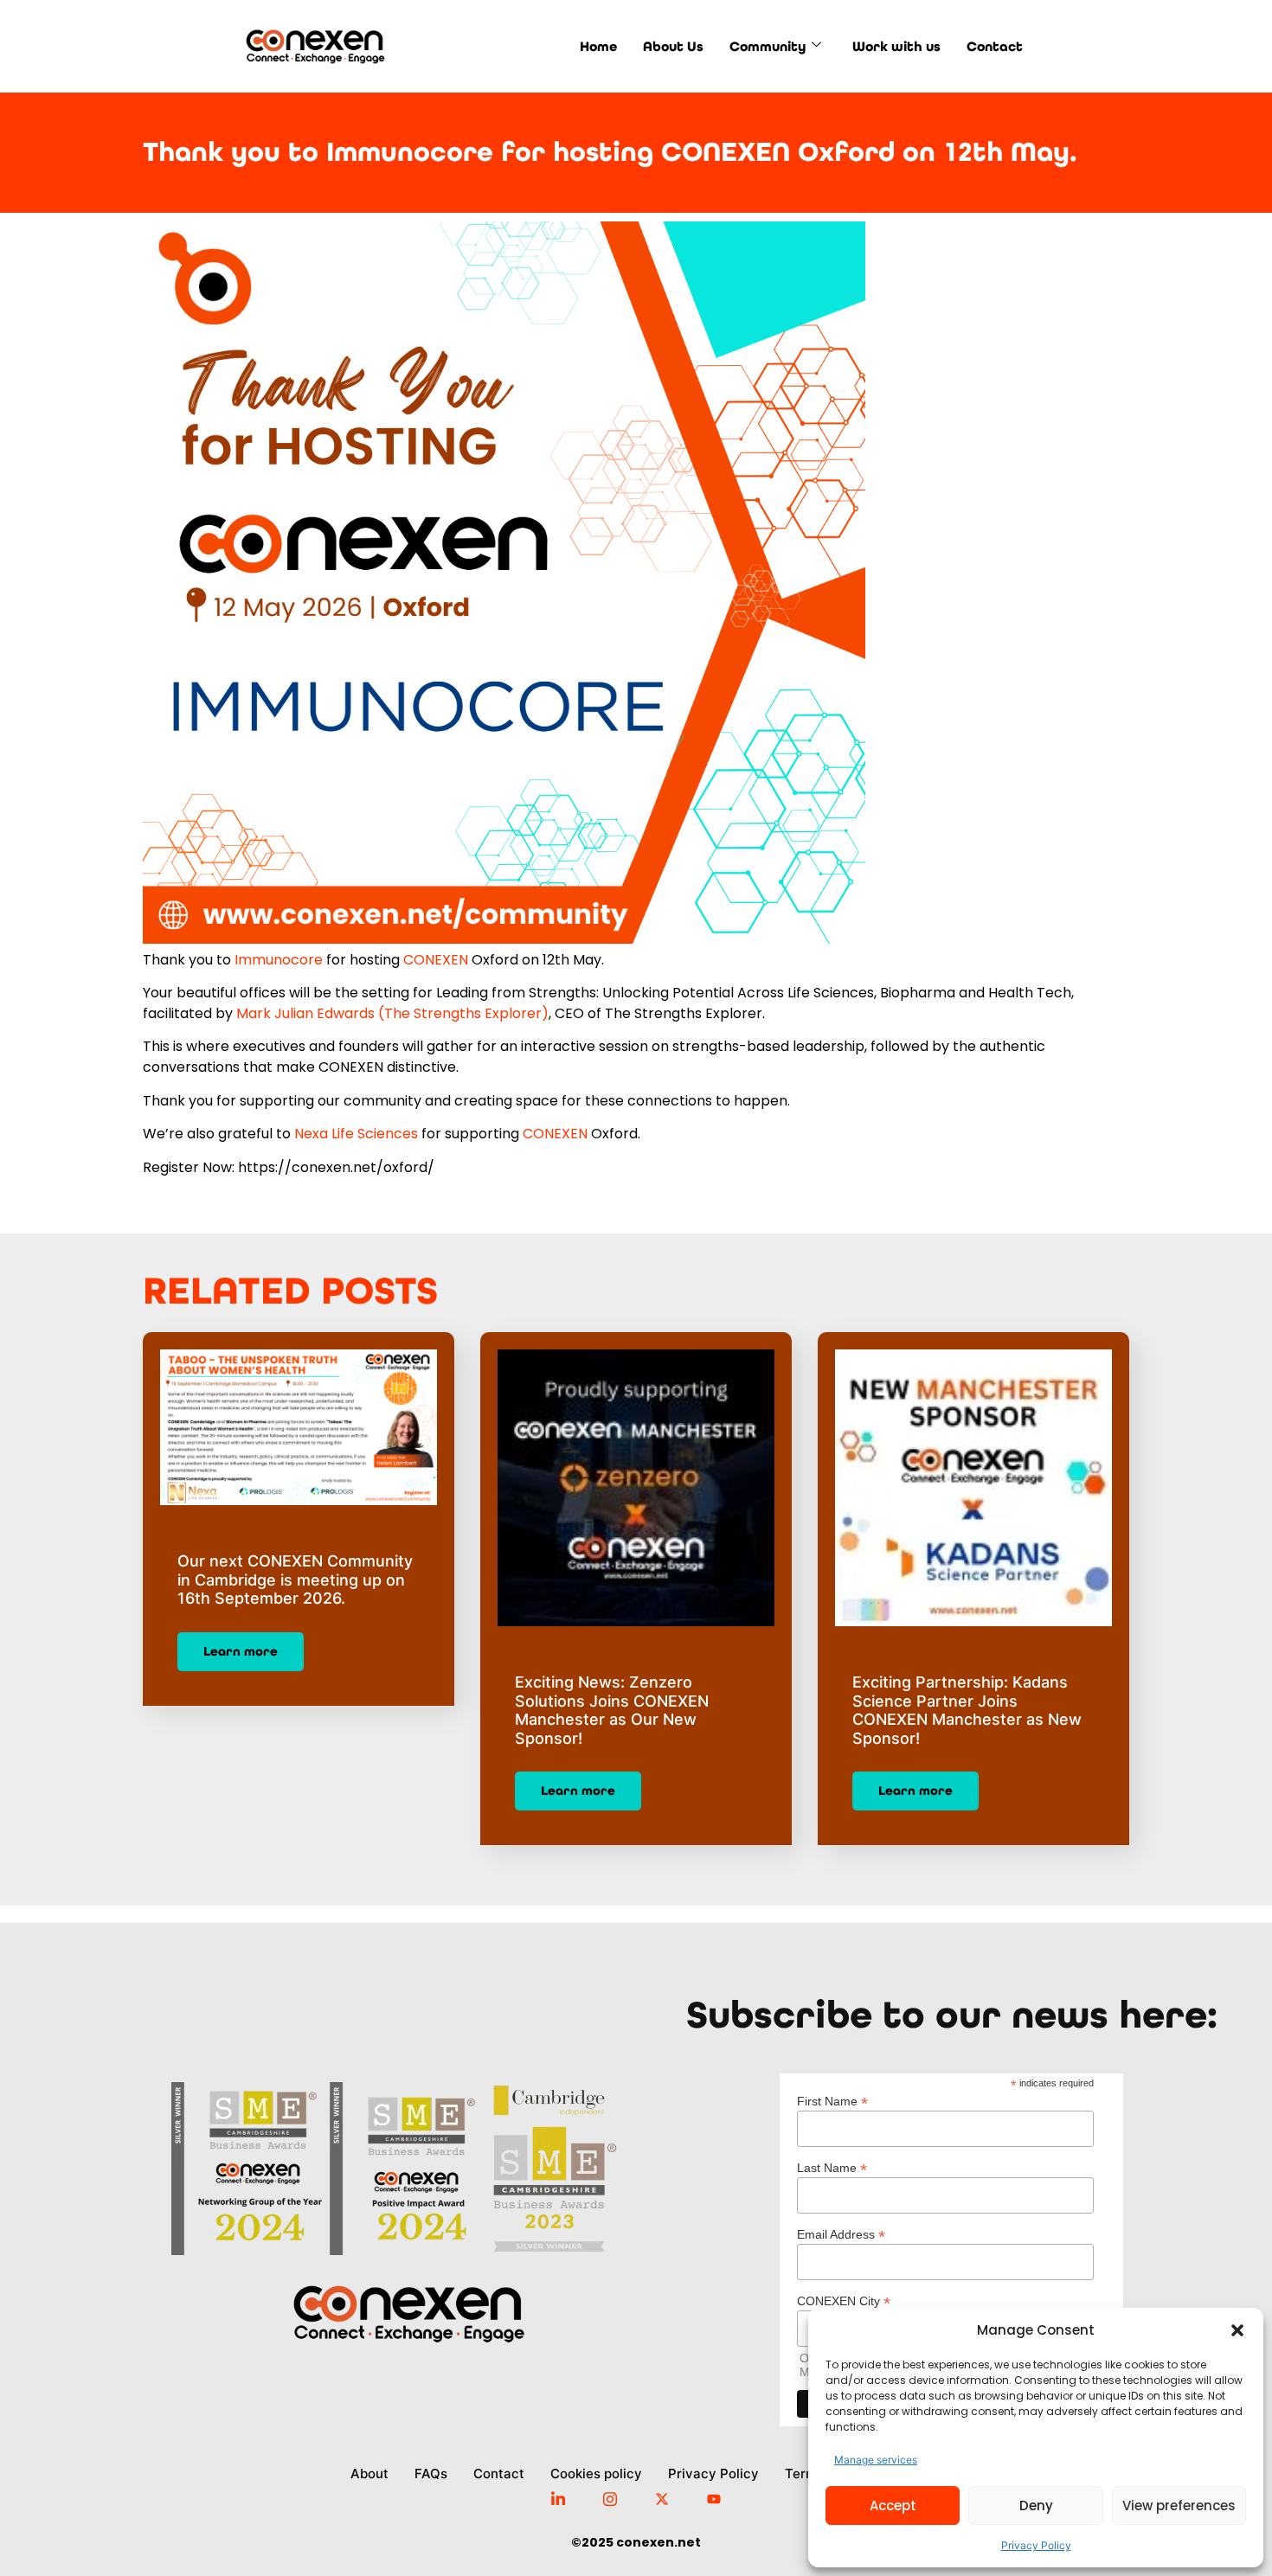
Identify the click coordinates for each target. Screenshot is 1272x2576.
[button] (1237, 2330)
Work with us (896, 46)
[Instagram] (610, 2497)
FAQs (431, 2473)
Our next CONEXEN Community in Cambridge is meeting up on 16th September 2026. (295, 1580)
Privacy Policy (1036, 2545)
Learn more (241, 1651)
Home (598, 46)
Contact (995, 46)
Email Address (841, 2234)
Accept (893, 2506)
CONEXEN (436, 960)
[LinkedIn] (558, 2498)
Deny (1036, 2506)
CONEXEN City (844, 2300)
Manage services (876, 2460)
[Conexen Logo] (299, 46)
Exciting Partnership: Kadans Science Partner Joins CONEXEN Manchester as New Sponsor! (967, 1710)
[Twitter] (662, 2497)
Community (768, 46)
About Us (673, 46)
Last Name (832, 2167)
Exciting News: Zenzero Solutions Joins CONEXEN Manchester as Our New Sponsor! (612, 1710)
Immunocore (279, 960)
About (369, 2473)
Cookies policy (596, 2473)
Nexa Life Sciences (356, 1134)
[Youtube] (714, 2497)
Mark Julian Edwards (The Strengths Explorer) (392, 1013)
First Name (832, 2101)
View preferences (1179, 2506)
